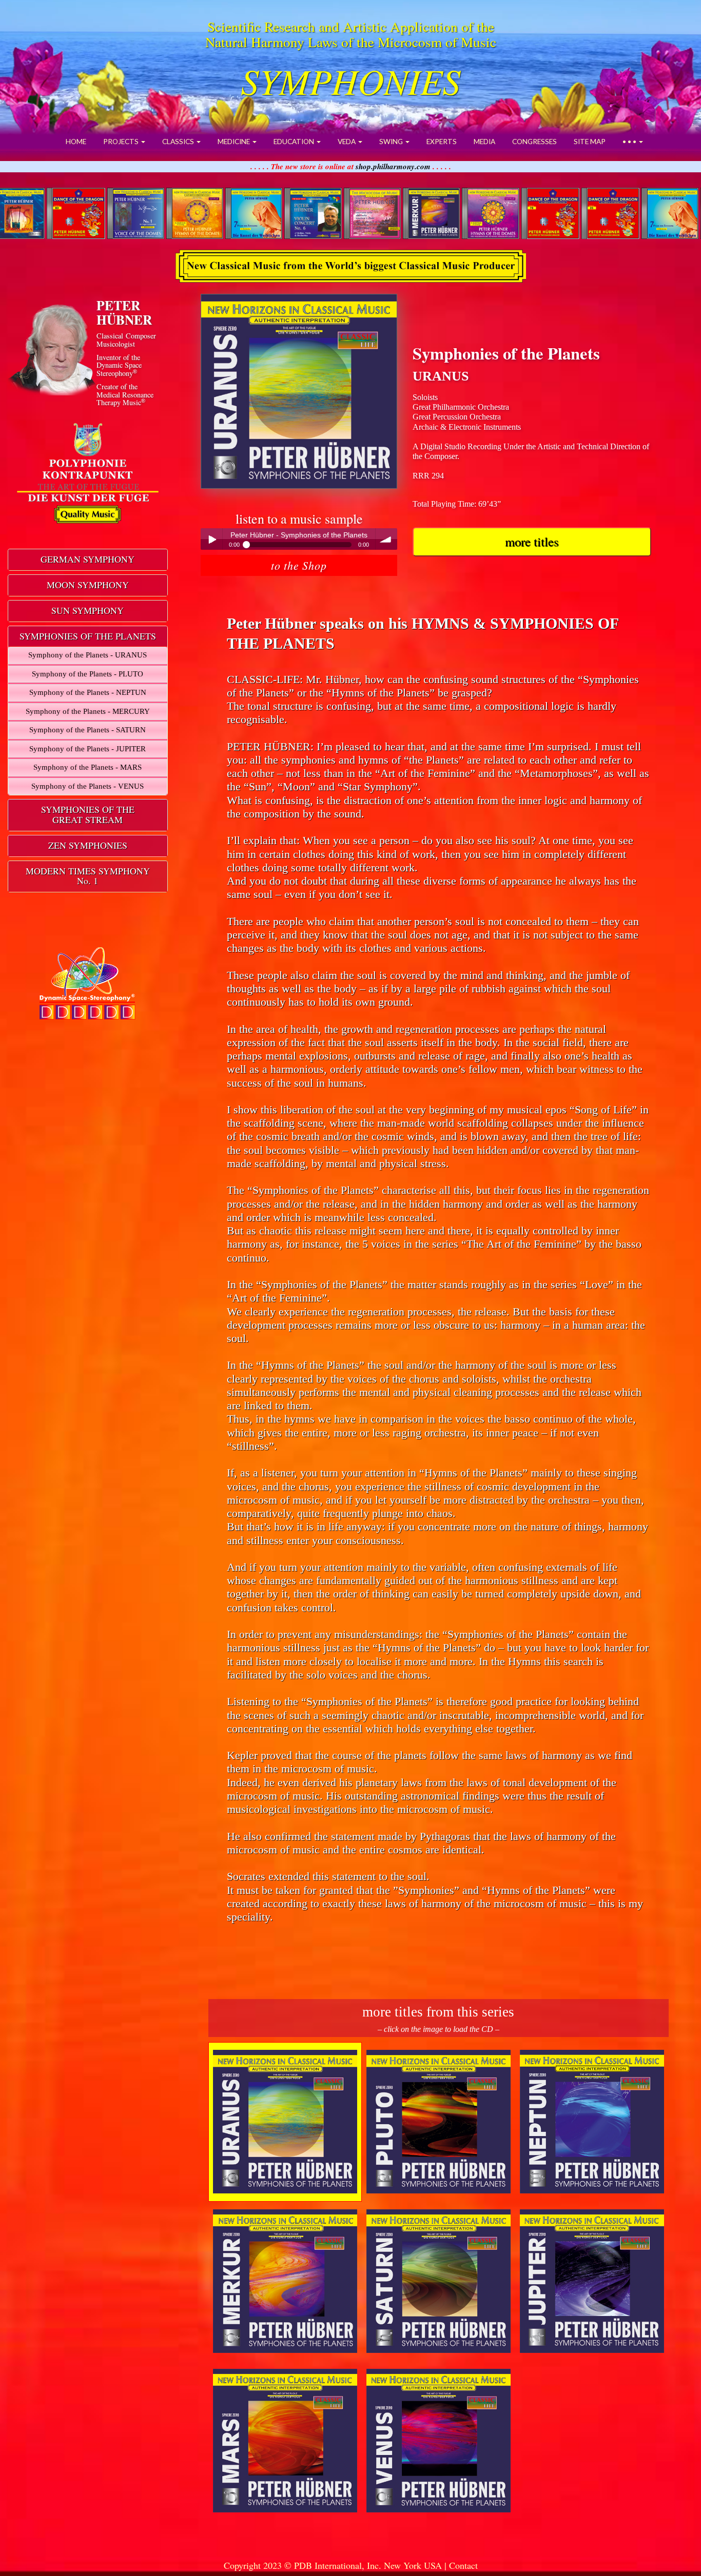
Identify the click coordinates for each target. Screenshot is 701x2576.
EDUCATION (295, 142)
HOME (76, 142)
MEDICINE (235, 142)
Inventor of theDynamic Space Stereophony (119, 365)
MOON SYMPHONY (88, 585)
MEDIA (484, 142)
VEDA (347, 142)
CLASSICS (179, 142)
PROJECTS (122, 142)
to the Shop (299, 565)
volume (386, 539)
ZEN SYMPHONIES (88, 845)
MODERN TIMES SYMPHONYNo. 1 (88, 876)
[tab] (88, 560)
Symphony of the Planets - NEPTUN (88, 692)
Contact (463, 2565)
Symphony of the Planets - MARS (87, 767)
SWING (392, 142)
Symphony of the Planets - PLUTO (87, 674)
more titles (532, 541)
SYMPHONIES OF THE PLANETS (88, 636)
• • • (630, 142)
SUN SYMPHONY (87, 610)
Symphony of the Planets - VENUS (87, 786)
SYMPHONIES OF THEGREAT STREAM (88, 814)
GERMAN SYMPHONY (87, 559)
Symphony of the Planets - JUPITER (87, 749)
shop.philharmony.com (393, 166)
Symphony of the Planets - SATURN (87, 730)
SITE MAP (590, 142)
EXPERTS (442, 142)
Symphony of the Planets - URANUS (87, 655)
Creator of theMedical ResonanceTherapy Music (125, 394)
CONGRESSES (534, 142)
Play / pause (211, 539)
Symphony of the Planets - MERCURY (88, 711)
